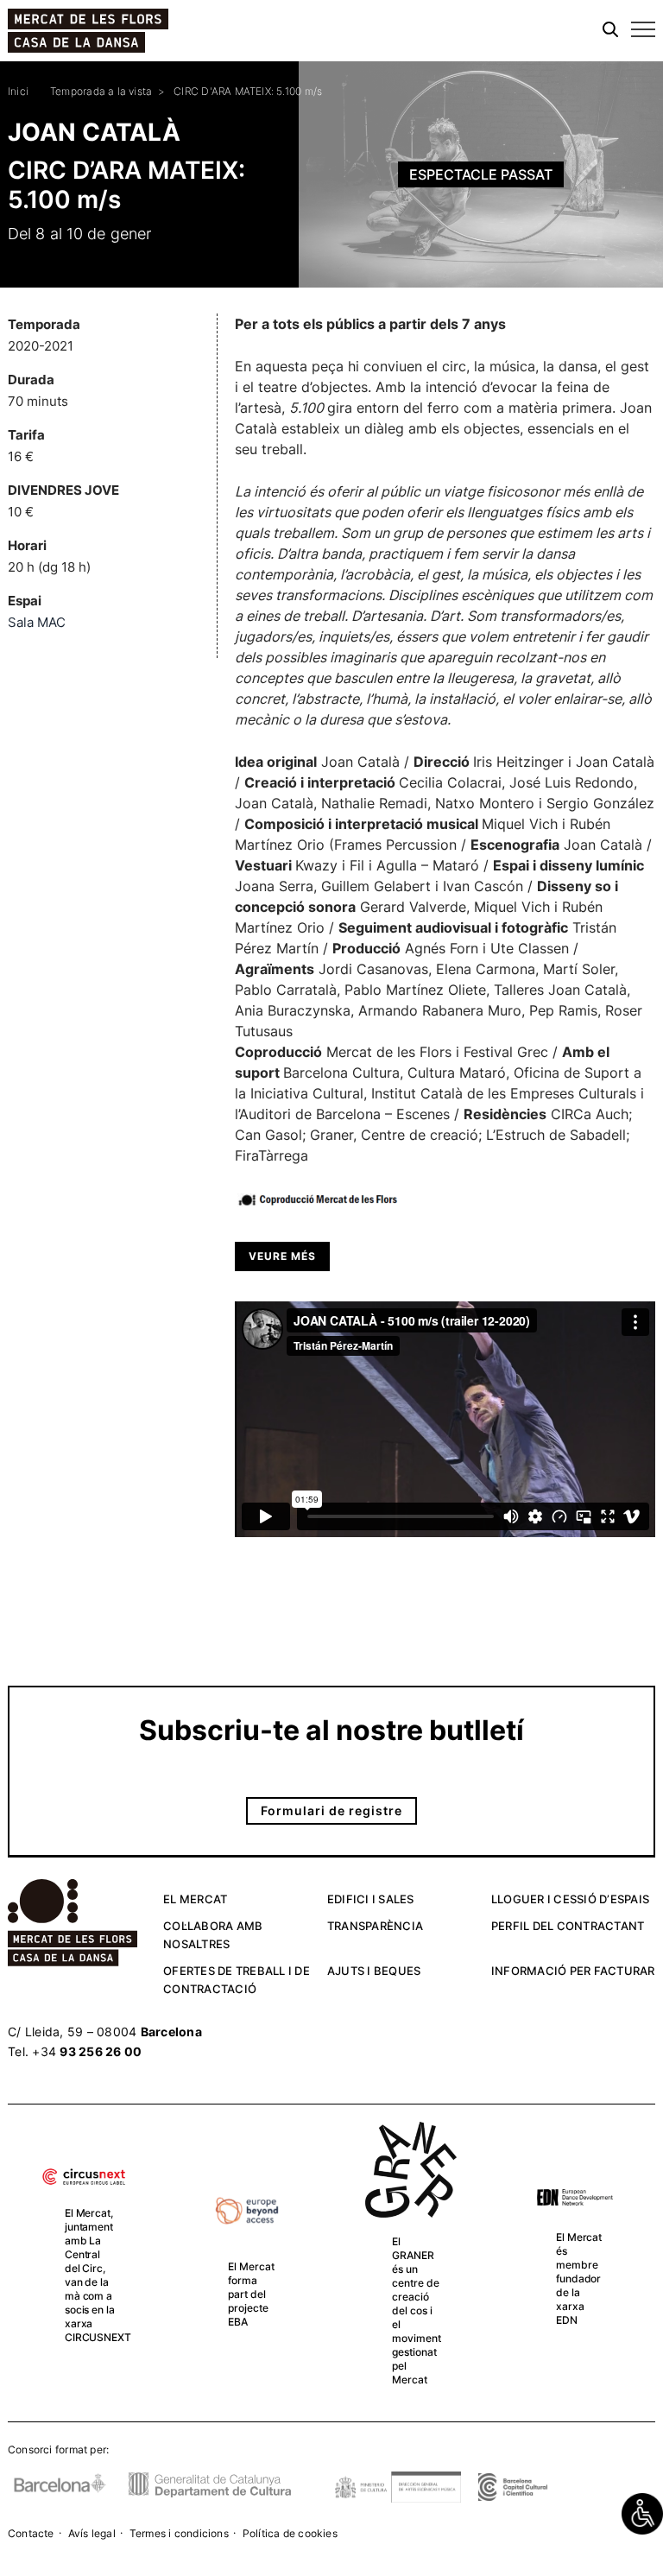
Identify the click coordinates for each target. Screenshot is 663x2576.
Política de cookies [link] (290, 2533)
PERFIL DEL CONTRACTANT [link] (568, 1926)
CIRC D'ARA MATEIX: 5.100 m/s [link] (248, 91)
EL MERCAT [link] (195, 1899)
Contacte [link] (31, 2533)
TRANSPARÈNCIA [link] (375, 1926)
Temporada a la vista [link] (101, 91)
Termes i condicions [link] (179, 2533)
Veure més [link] (282, 1256)
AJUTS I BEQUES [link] (374, 1971)
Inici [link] (18, 91)
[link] (642, 2514)
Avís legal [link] (92, 2533)
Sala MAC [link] (37, 622)
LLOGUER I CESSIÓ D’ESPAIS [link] (570, 1899)
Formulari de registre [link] (331, 1810)
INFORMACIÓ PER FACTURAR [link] (573, 1971)
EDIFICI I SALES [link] (371, 1899)
